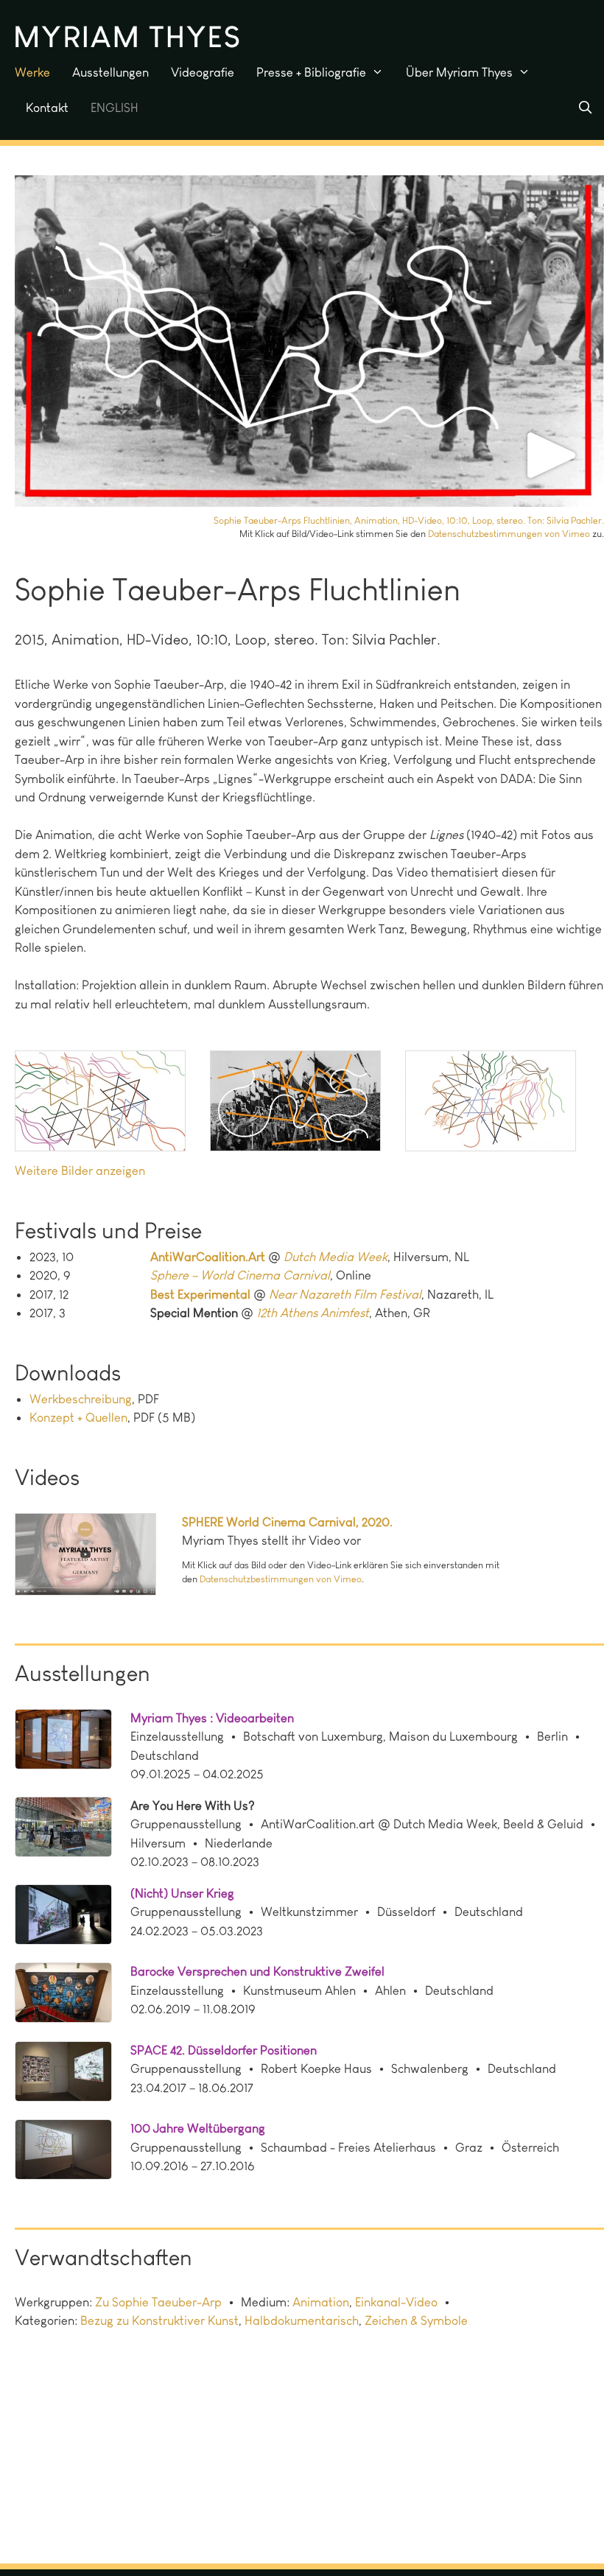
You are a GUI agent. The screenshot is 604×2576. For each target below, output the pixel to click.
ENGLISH (115, 108)
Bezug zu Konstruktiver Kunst (159, 2320)
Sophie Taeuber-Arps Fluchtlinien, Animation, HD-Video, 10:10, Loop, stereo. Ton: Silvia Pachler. (409, 520)
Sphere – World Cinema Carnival (240, 1275)
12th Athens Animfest (313, 1313)
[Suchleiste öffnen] (585, 108)
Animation (321, 2302)
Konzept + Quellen (78, 1417)
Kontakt (47, 108)
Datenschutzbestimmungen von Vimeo (509, 534)
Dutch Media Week (336, 1257)
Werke (32, 72)
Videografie (203, 72)
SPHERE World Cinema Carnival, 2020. (287, 1522)
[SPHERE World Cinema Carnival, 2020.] (98, 1557)
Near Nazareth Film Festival (345, 1294)
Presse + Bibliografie (311, 72)
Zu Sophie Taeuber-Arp (158, 2302)
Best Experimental (200, 1294)
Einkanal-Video (396, 2302)
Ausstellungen (110, 72)
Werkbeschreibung (81, 1399)
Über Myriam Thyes (459, 72)
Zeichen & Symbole (416, 2320)
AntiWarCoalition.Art (208, 1257)
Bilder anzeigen (103, 1171)
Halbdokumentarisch (302, 2320)
